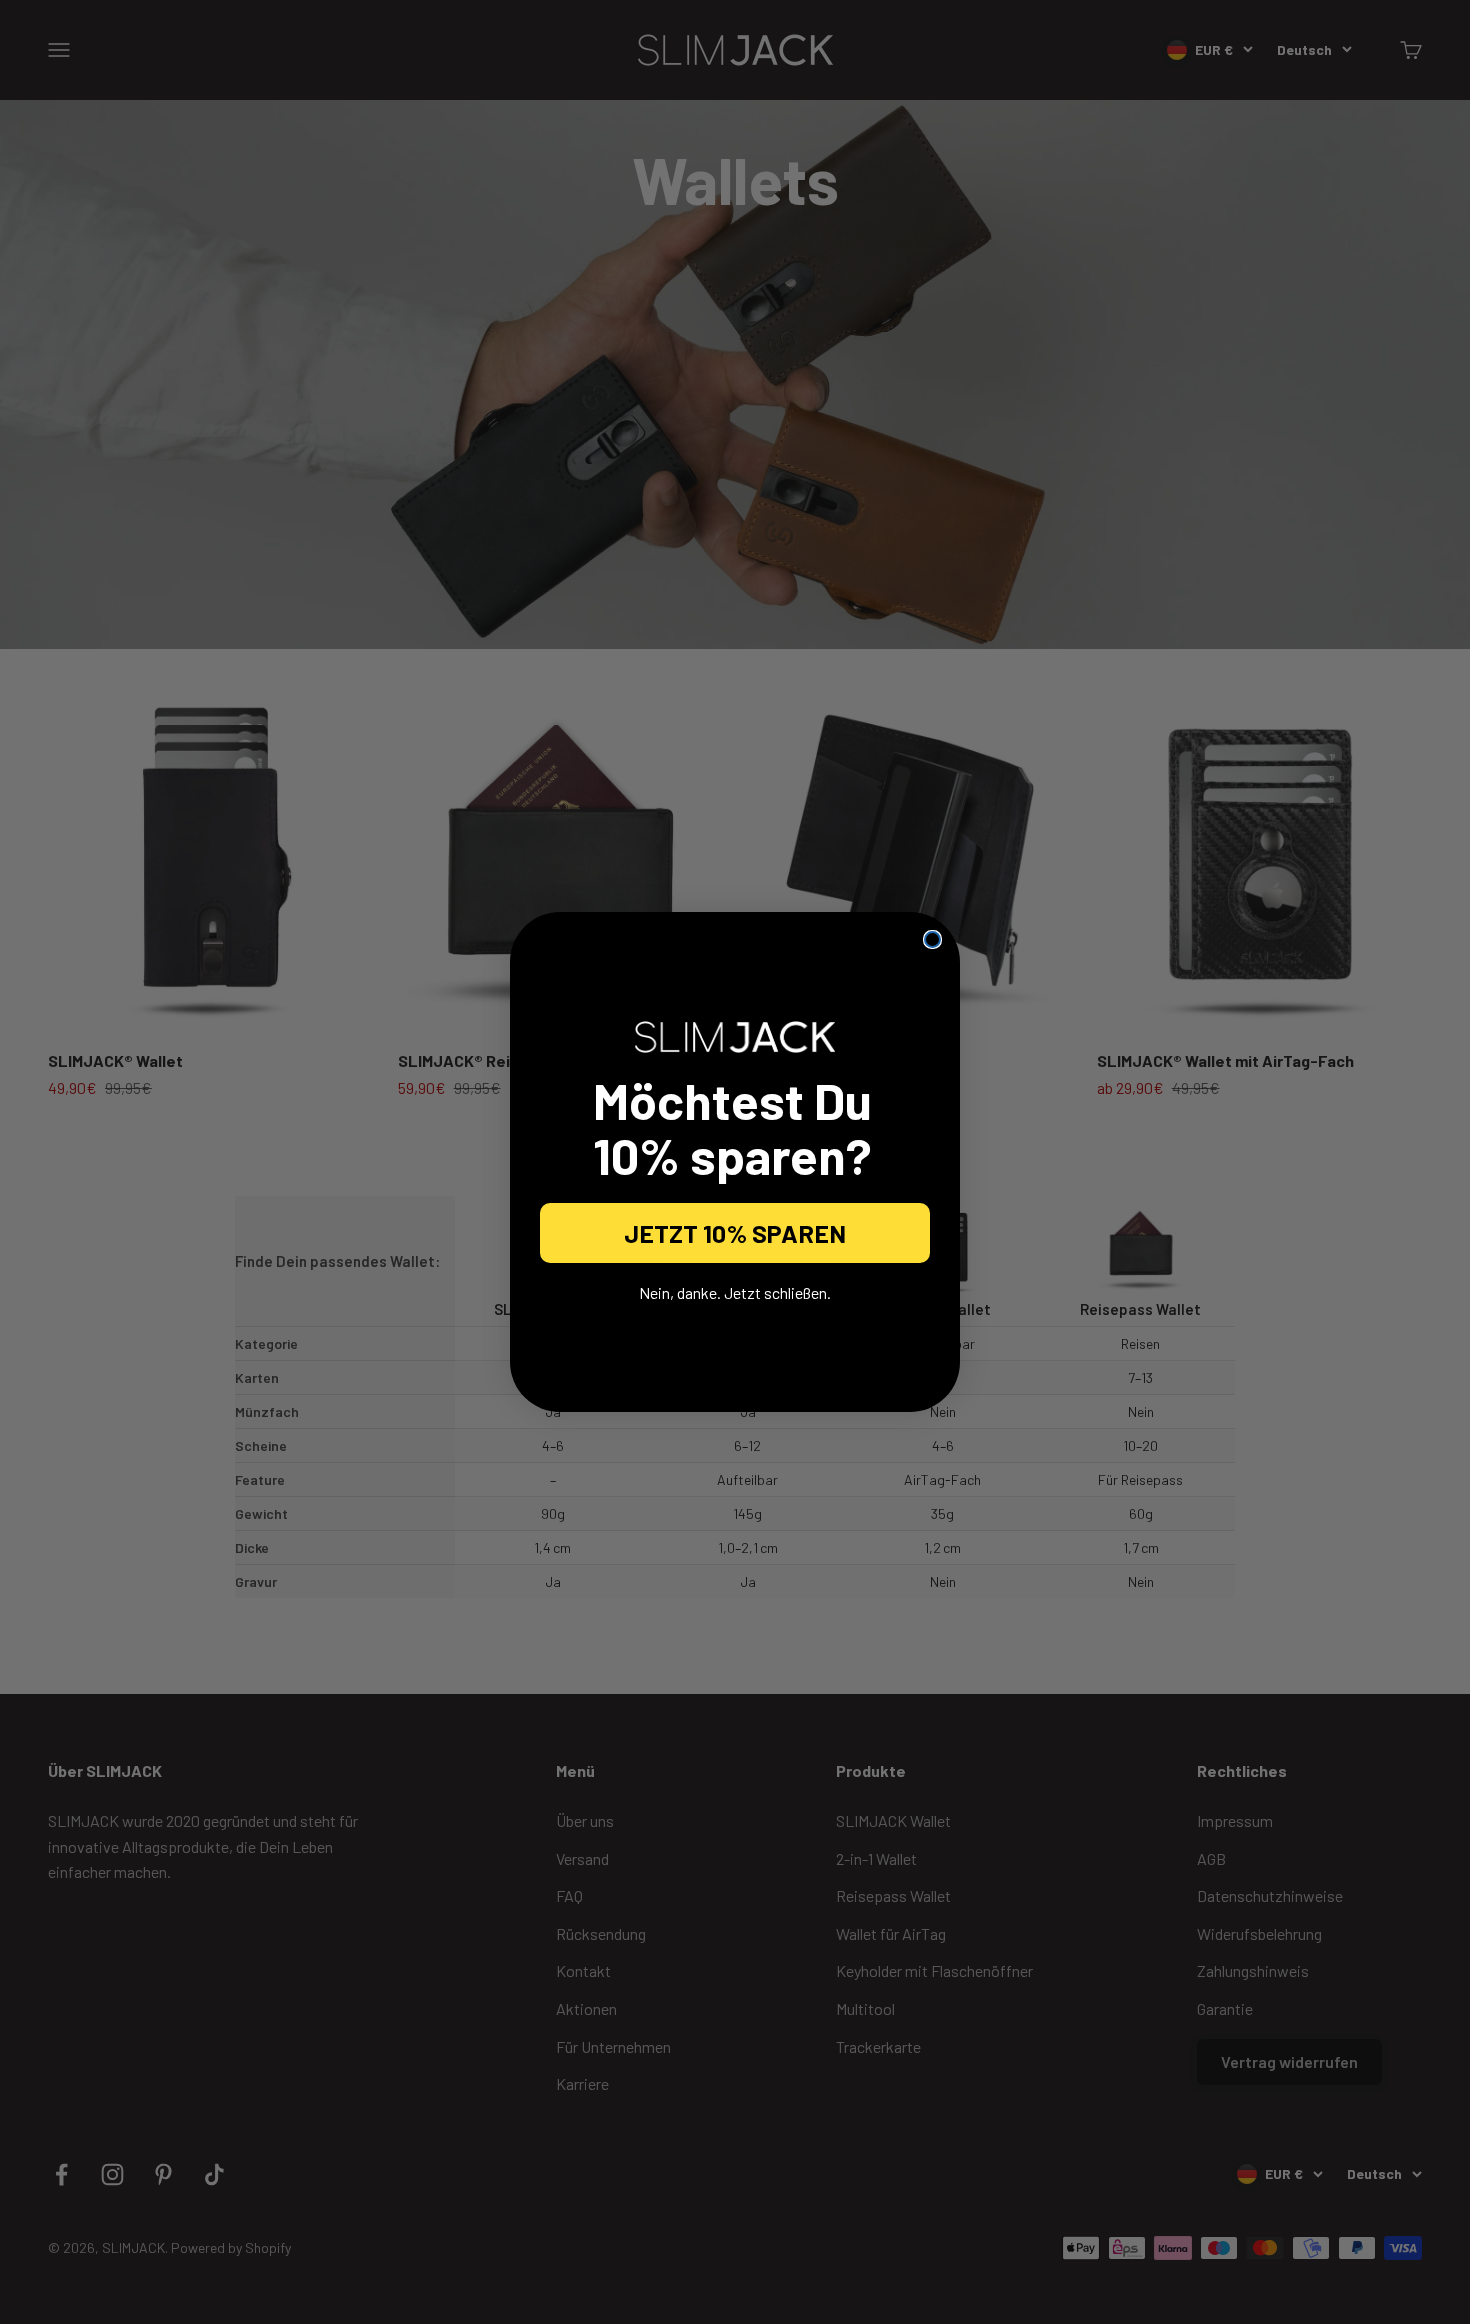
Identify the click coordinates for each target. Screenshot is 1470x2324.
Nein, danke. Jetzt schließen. (735, 1292)
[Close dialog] (932, 939)
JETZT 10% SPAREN (735, 1233)
